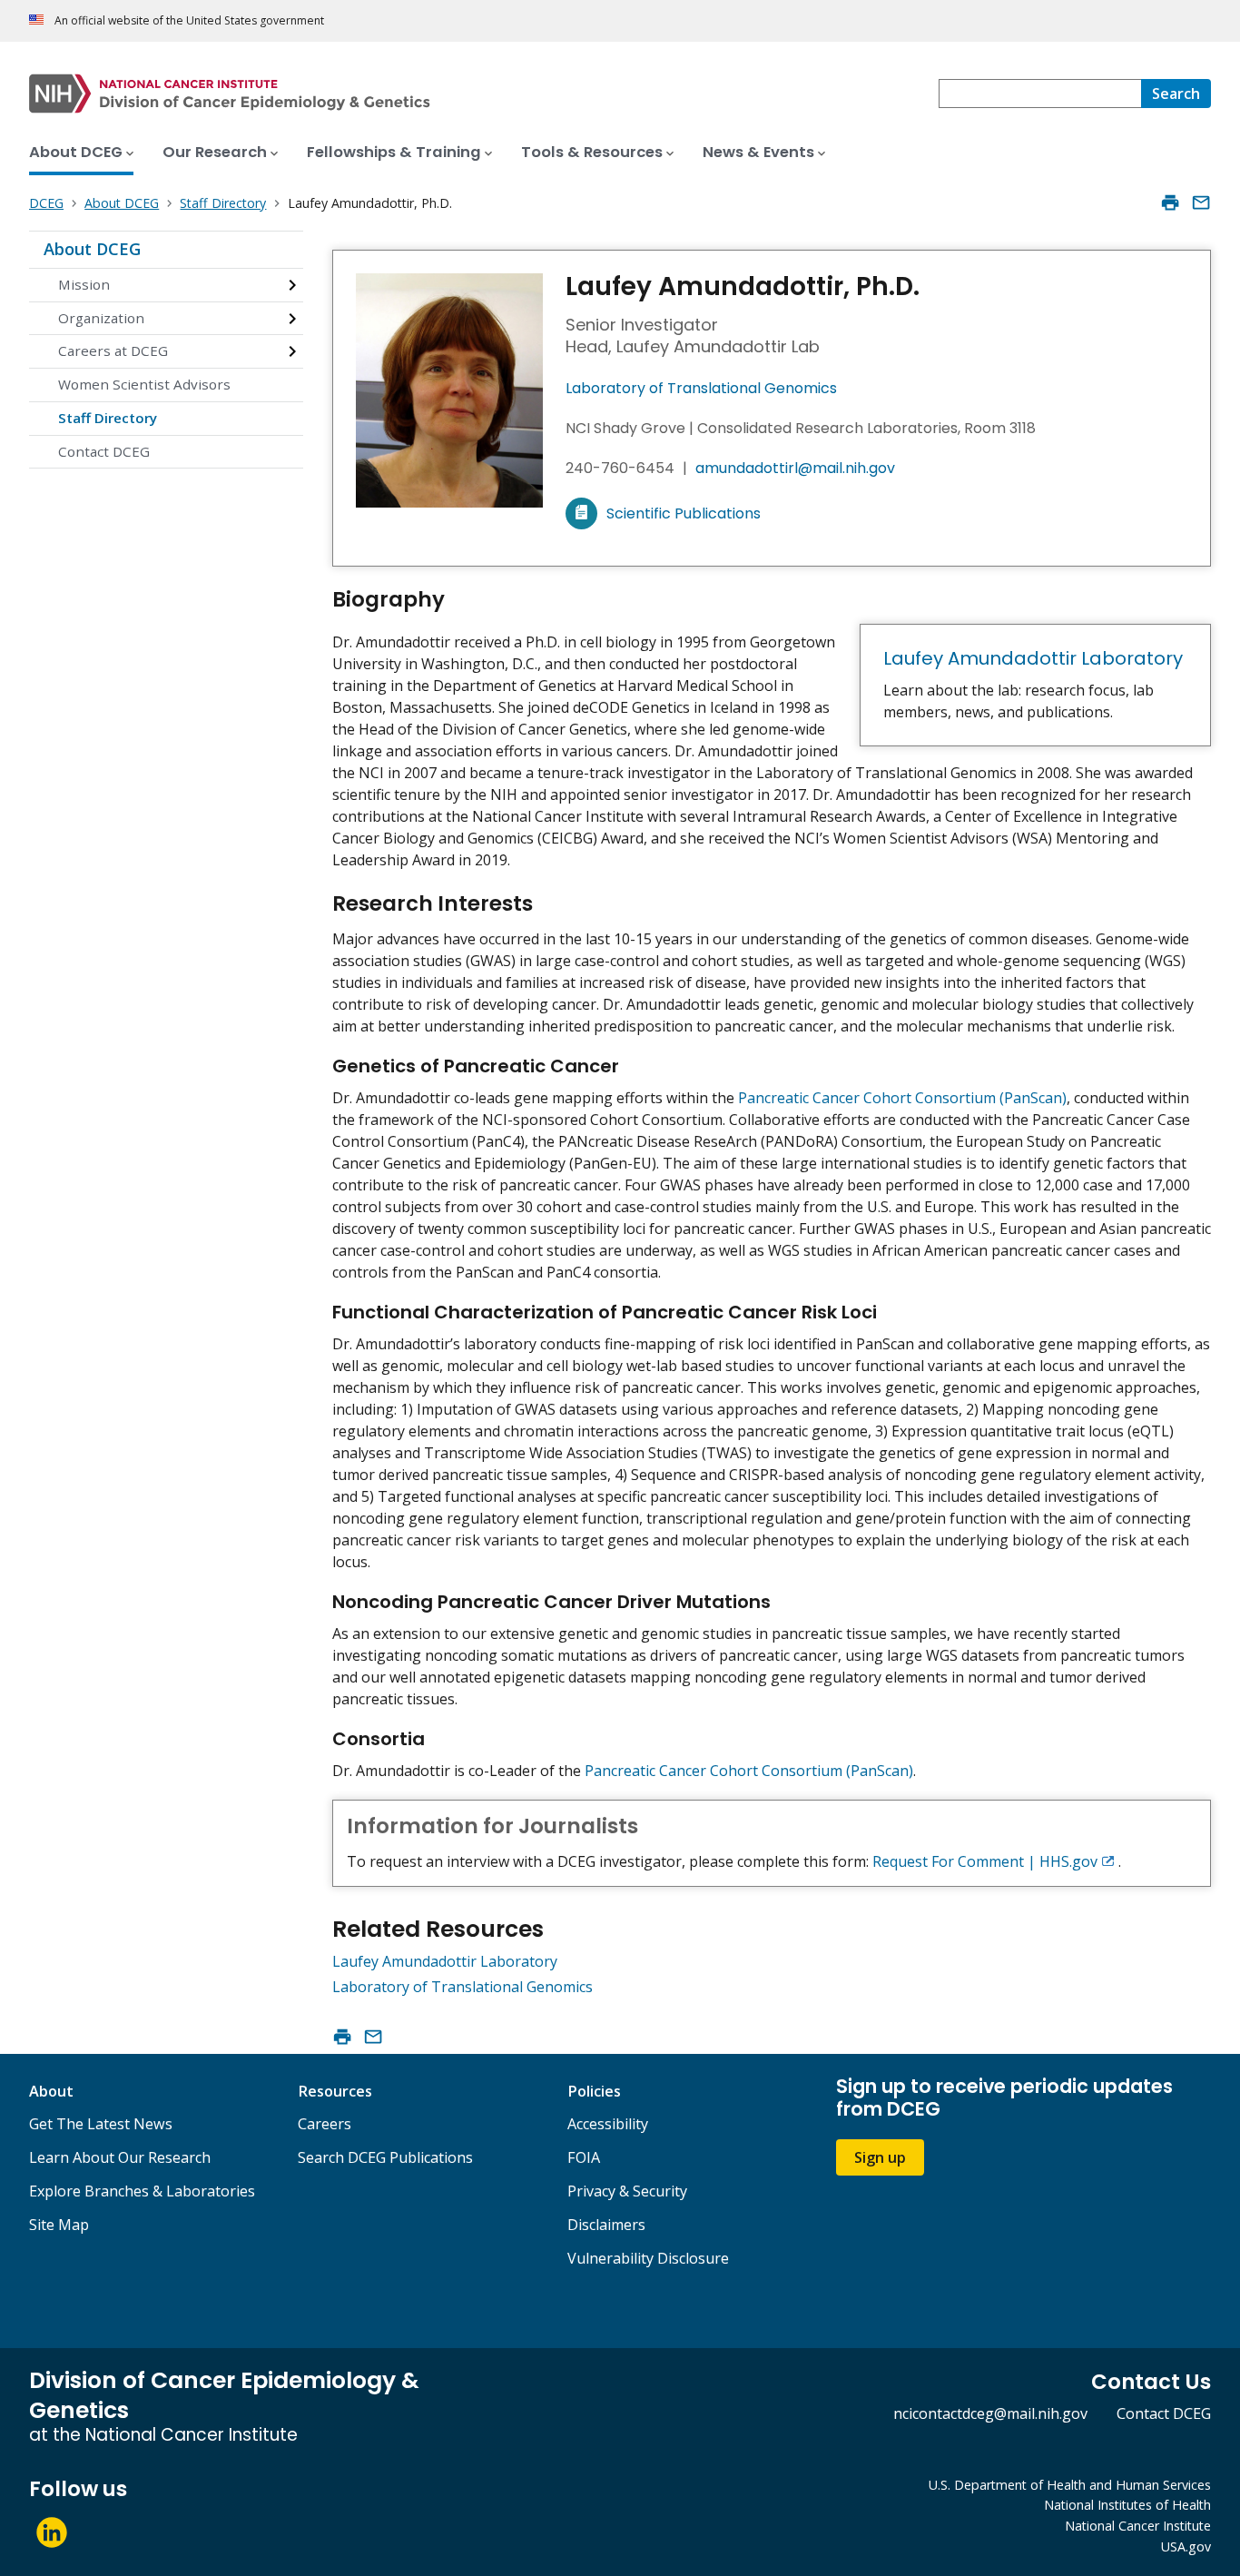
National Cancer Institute (1138, 2526)
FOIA (584, 2157)
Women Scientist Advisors (144, 384)
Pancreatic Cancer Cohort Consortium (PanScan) (902, 1098)
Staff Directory (108, 418)
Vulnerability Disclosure (648, 2258)
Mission (84, 284)
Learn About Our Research (120, 2157)
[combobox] (1040, 94)
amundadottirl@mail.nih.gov (795, 468)
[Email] (1201, 202)
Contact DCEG (104, 451)
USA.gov (1186, 2546)
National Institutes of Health (1127, 2505)
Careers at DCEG (113, 350)
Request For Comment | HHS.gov (985, 1861)
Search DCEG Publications (385, 2157)
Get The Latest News (101, 2124)
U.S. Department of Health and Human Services (1070, 2485)
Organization (101, 318)
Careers (325, 2124)
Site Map (59, 2225)
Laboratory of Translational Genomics (701, 388)
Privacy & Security (627, 2191)
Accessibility (608, 2124)
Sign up (880, 2157)
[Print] (1170, 202)
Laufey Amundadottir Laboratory (1033, 658)
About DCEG (92, 249)
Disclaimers (606, 2225)
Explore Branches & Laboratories (142, 2191)
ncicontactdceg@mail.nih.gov (990, 2413)
